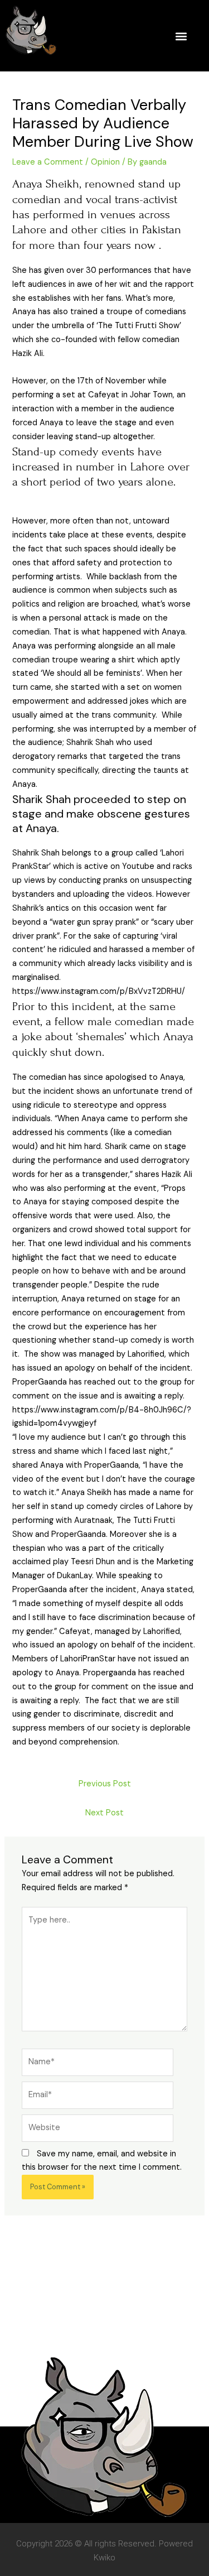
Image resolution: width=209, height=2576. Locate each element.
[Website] (98, 2130)
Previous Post (105, 1784)
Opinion (105, 162)
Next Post (104, 1813)
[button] (181, 36)
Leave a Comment (48, 162)
